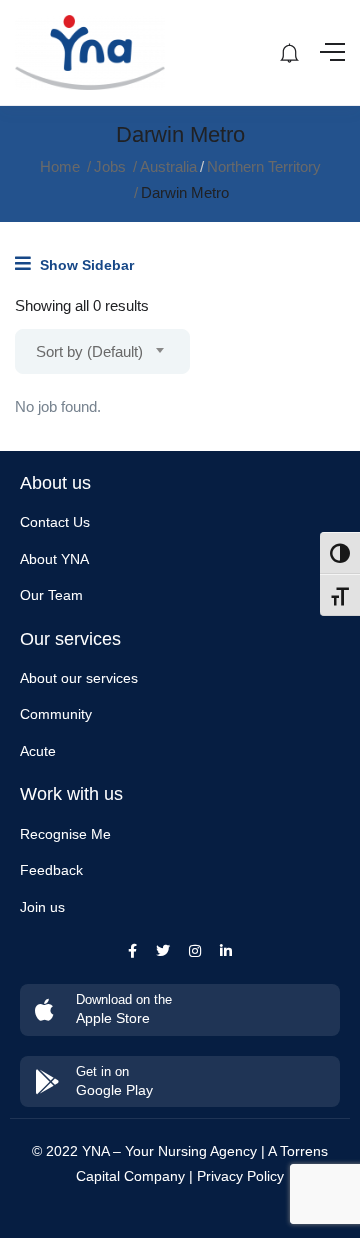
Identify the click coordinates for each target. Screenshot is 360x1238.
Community (56, 714)
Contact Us (55, 522)
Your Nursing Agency (191, 1151)
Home (60, 166)
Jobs (110, 166)
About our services (79, 678)
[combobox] (102, 351)
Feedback (51, 870)
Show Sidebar (85, 265)
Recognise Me (65, 834)
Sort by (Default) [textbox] (89, 351)
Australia (168, 166)
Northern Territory (264, 166)
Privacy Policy (240, 1176)
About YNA (54, 559)
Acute (38, 751)
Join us (42, 907)
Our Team (51, 595)
